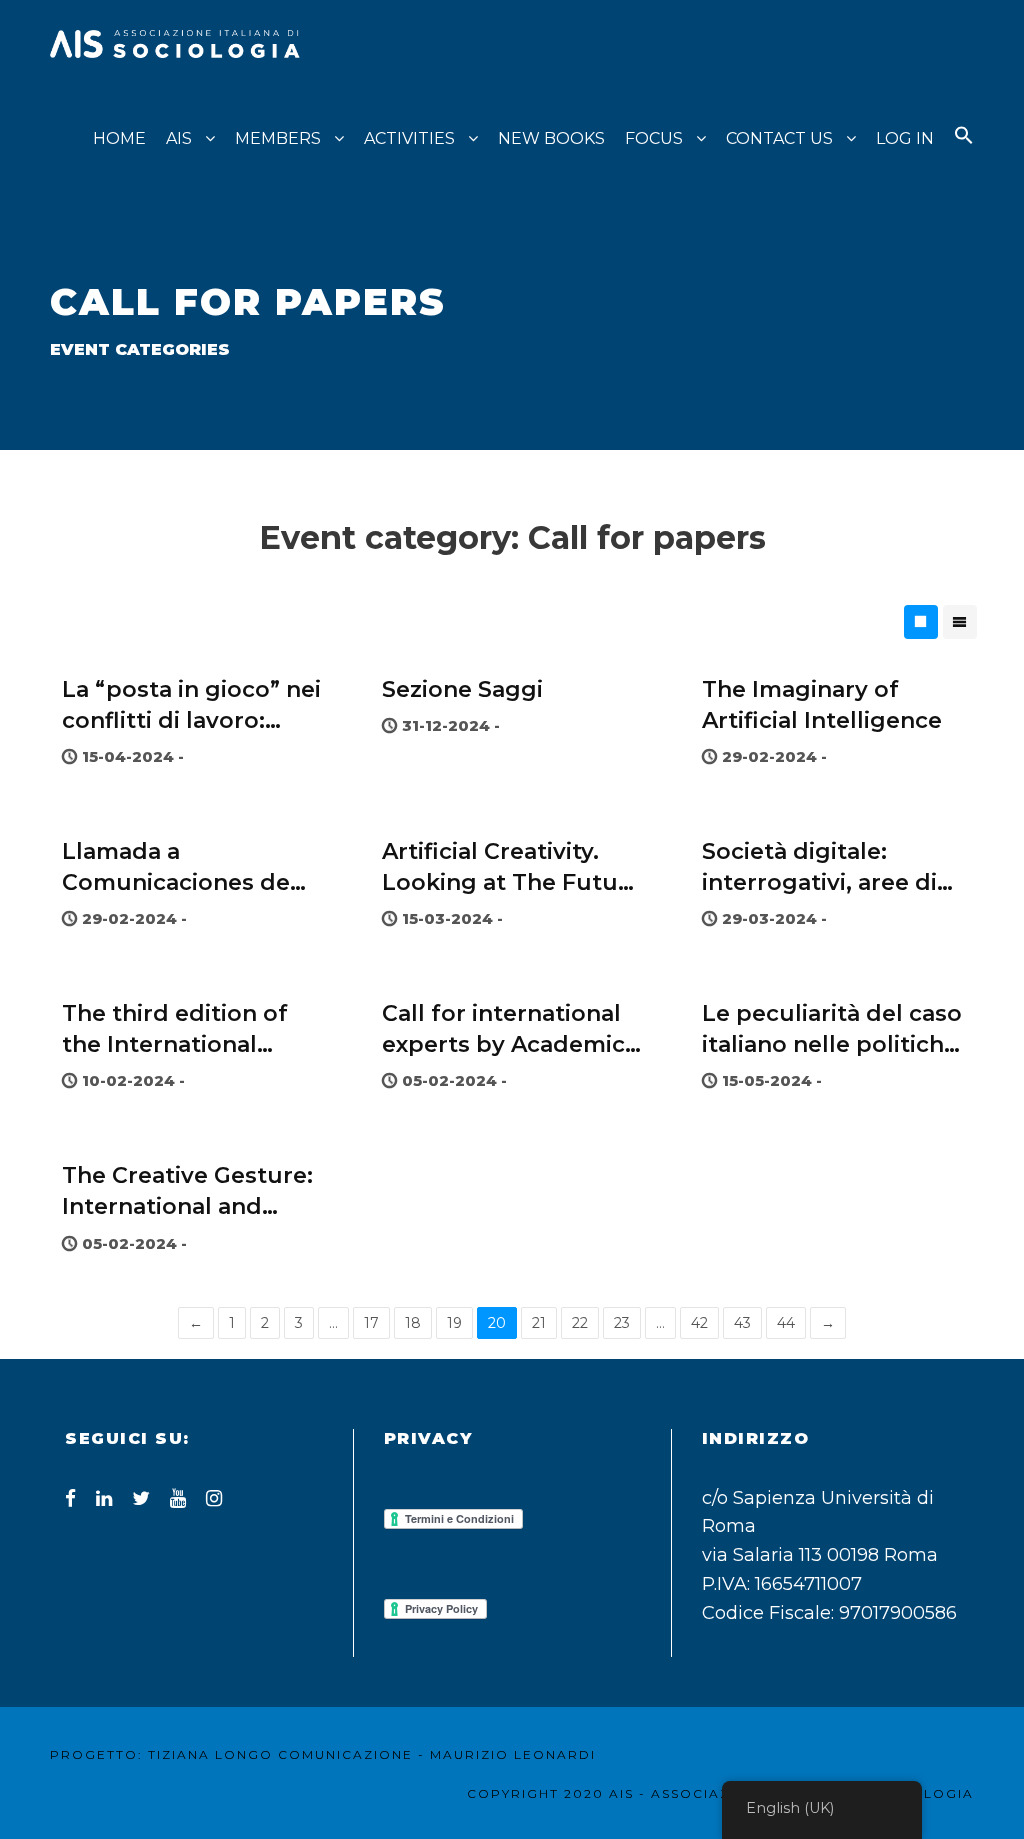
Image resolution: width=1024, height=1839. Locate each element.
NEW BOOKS (551, 138)
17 (371, 1323)
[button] (964, 153)
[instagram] (214, 1498)
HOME (119, 138)
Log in (905, 138)
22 (580, 1323)
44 (786, 1323)
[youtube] (178, 1498)
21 (539, 1323)
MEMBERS (278, 138)
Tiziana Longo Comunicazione (280, 1754)
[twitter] (141, 1498)
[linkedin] (104, 1498)
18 (413, 1323)
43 (742, 1323)
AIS (179, 138)
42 (699, 1323)
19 (454, 1323)
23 (622, 1323)
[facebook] (70, 1498)
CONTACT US (779, 138)
